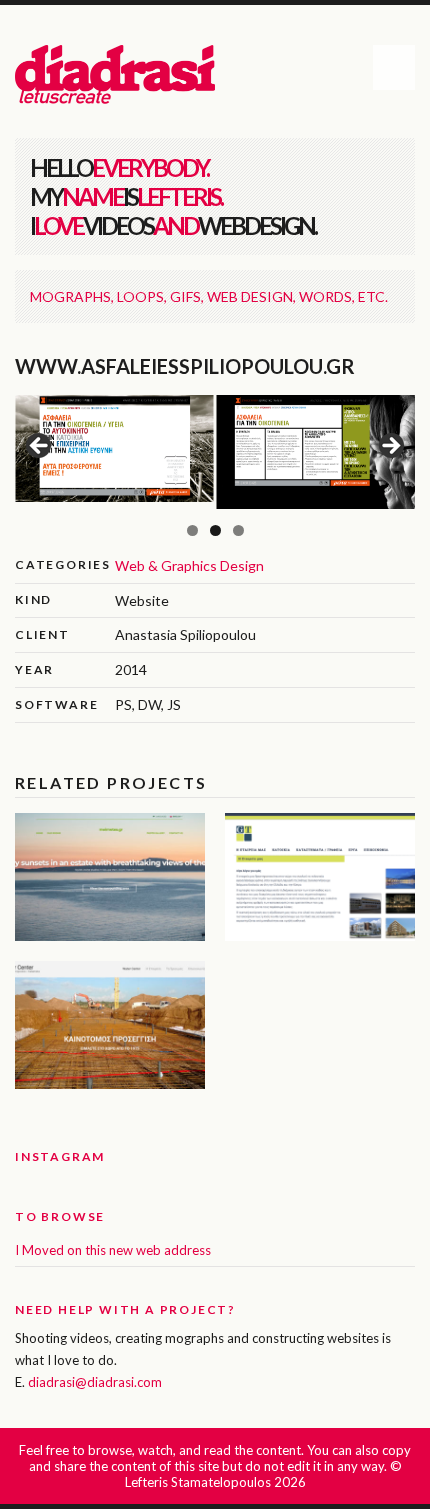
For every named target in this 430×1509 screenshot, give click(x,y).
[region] (215, 451)
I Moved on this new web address (113, 1250)
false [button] (40, 447)
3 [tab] (238, 530)
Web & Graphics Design (189, 565)
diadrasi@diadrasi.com (95, 1382)
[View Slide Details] (114, 448)
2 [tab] (215, 530)
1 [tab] (192, 530)
